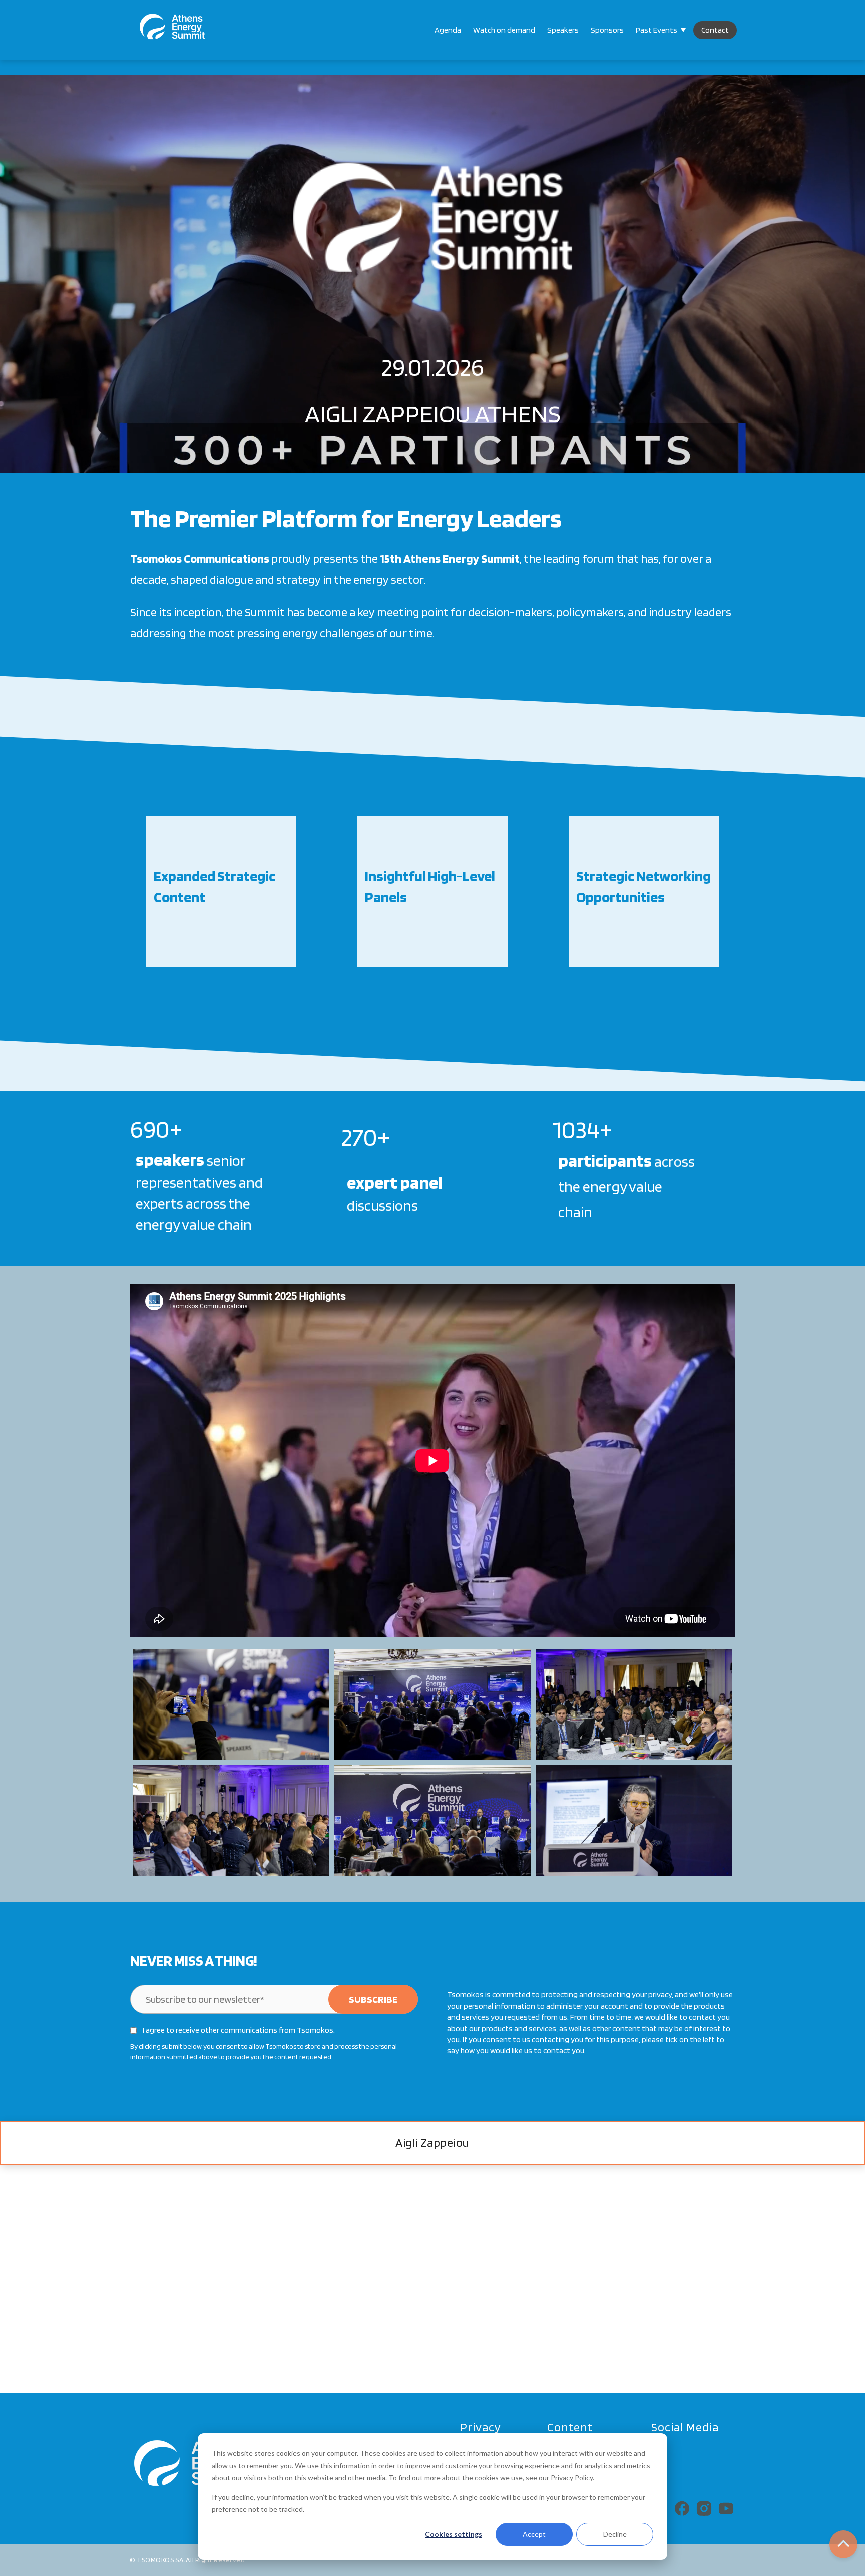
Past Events (657, 30)
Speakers (563, 30)
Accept (534, 2534)
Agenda (448, 30)
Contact (715, 30)
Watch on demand (504, 30)
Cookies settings (454, 2534)
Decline (615, 2534)
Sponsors (607, 30)
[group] (221, 892)
